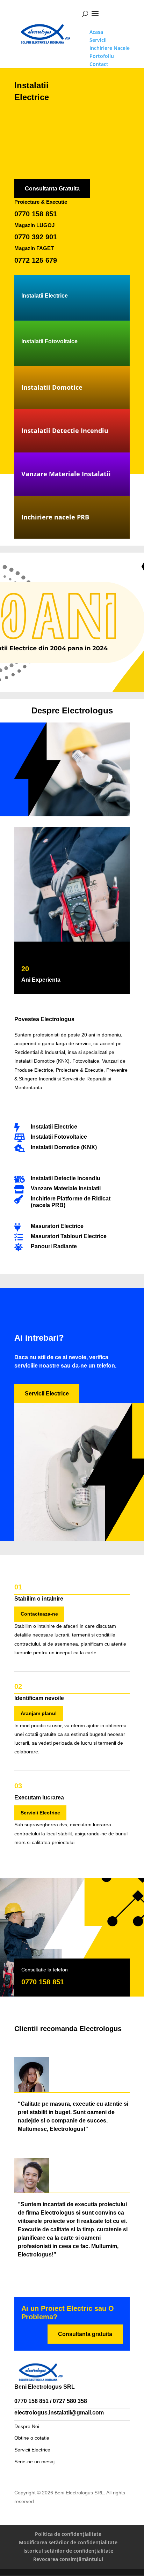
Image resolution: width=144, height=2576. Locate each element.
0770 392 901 (36, 237)
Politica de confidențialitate (68, 2534)
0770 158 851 (36, 214)
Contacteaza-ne (39, 1614)
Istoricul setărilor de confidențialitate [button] (68, 2551)
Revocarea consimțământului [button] (68, 2559)
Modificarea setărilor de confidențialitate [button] (68, 2542)
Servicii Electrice (47, 1394)
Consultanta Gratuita (52, 189)
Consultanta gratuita (85, 2334)
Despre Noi (27, 2426)
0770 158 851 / (34, 2401)
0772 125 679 (36, 260)
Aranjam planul (39, 1713)
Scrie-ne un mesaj (34, 2462)
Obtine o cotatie (32, 2438)
